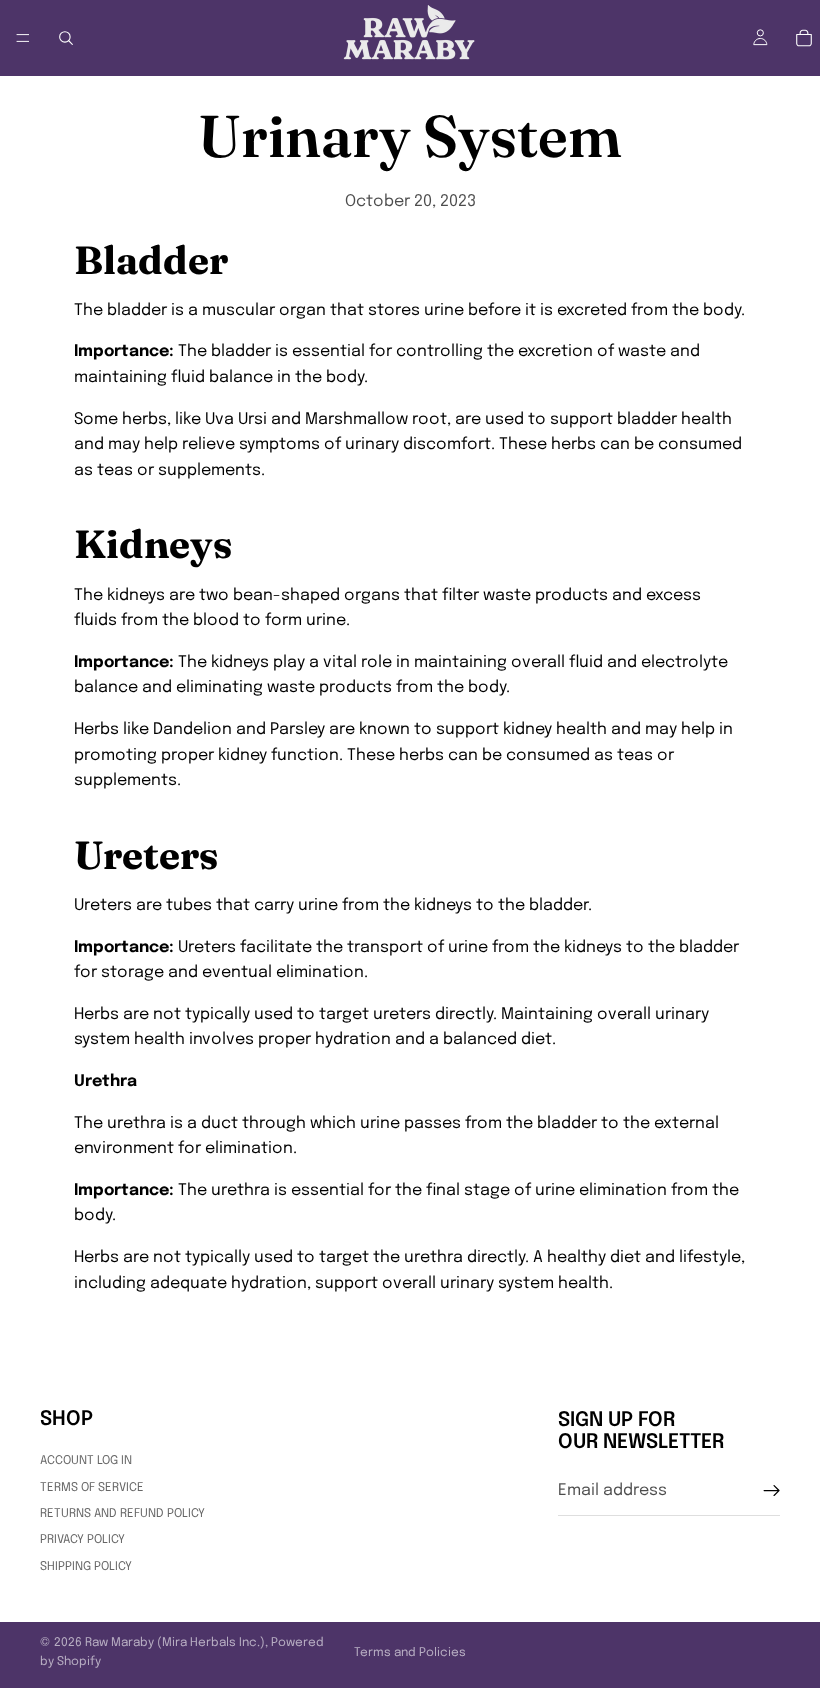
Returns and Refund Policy (122, 1513)
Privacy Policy (82, 1540)
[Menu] (23, 38)
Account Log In (86, 1461)
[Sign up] (772, 1490)
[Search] (66, 38)
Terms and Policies (410, 1653)
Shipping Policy (86, 1566)
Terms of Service (92, 1487)
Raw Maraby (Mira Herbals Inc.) (175, 1643)
